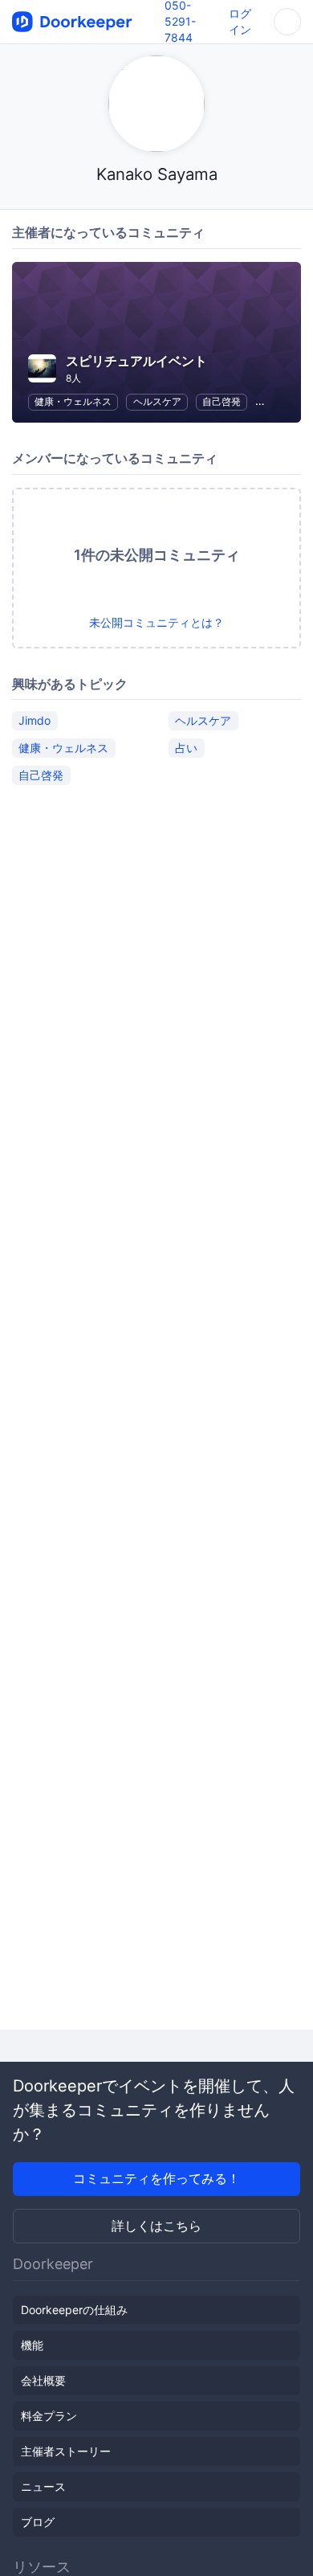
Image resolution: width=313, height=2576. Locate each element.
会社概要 (43, 2380)
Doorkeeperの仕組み (74, 2310)
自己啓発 (222, 401)
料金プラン (49, 2416)
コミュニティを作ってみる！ (156, 2178)
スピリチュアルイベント (136, 361)
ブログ (38, 2522)
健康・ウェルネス (73, 401)
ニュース (43, 2486)
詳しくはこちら (156, 2226)
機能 (32, 2345)
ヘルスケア (157, 401)
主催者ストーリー (66, 2451)
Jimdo (35, 720)
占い (186, 748)
